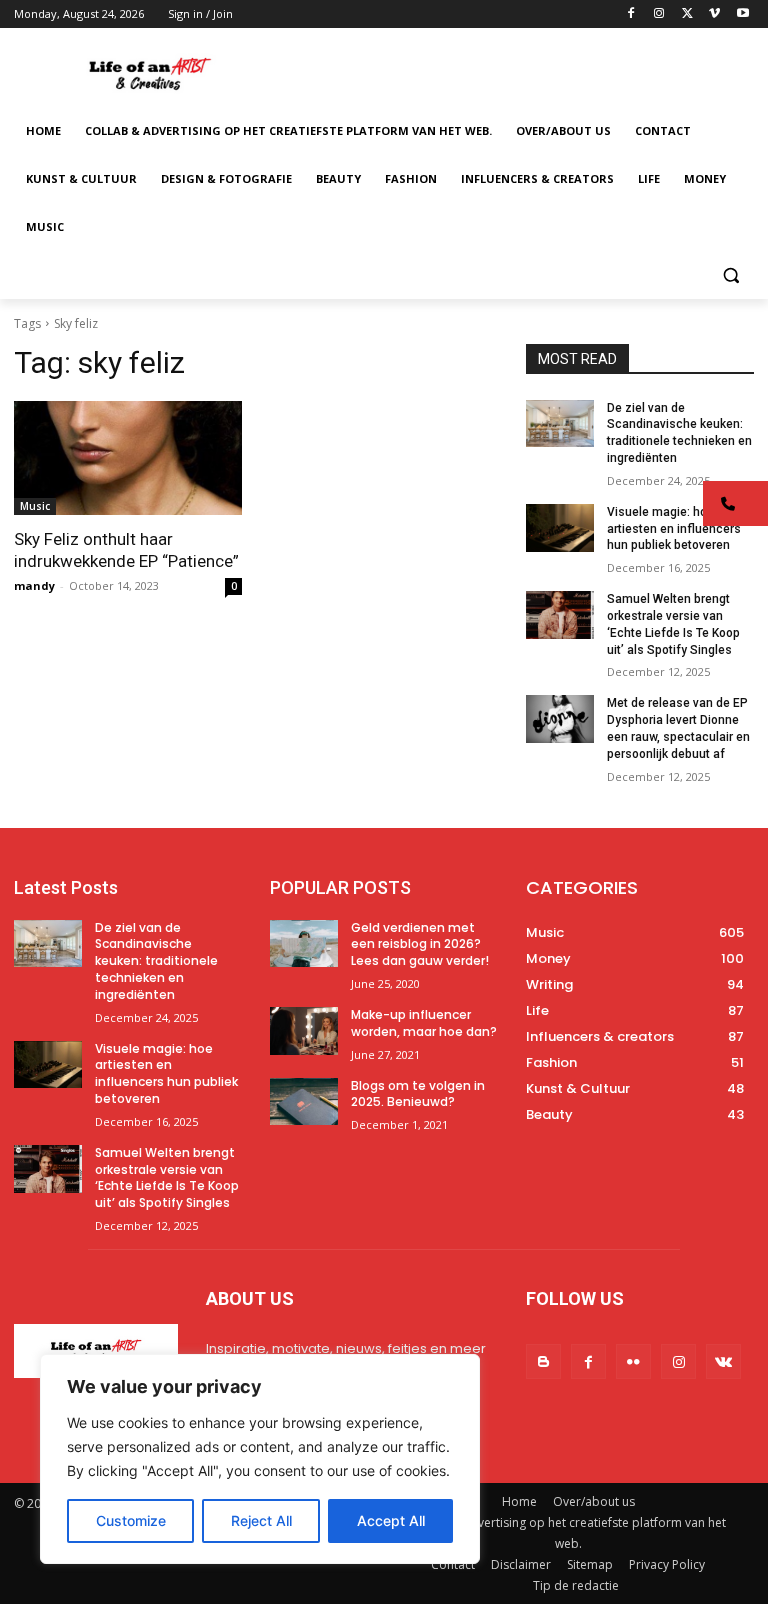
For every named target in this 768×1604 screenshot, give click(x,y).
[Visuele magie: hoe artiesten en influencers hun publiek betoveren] (560, 528)
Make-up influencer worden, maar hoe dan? (424, 1023)
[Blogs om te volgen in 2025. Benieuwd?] (304, 1102)
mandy (34, 585)
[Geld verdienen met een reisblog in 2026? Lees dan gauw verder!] (304, 944)
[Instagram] (659, 14)
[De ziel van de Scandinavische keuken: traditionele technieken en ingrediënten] (560, 424)
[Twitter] (687, 14)
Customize (131, 1520)
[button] (730, 275)
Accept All (391, 1520)
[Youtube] (742, 14)
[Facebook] (631, 14)
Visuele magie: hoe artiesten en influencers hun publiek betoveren (674, 529)
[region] (260, 1459)
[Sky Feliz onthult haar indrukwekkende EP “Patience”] (128, 458)
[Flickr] (633, 1361)
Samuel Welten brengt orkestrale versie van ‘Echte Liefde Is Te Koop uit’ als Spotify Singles (167, 1177)
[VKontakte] (723, 1361)
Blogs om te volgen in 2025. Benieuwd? (418, 1094)
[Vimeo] (714, 14)
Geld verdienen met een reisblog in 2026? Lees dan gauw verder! (420, 944)
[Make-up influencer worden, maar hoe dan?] (304, 1031)
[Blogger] (543, 1361)
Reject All (261, 1520)
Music (35, 506)
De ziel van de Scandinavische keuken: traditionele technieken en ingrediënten (156, 961)
